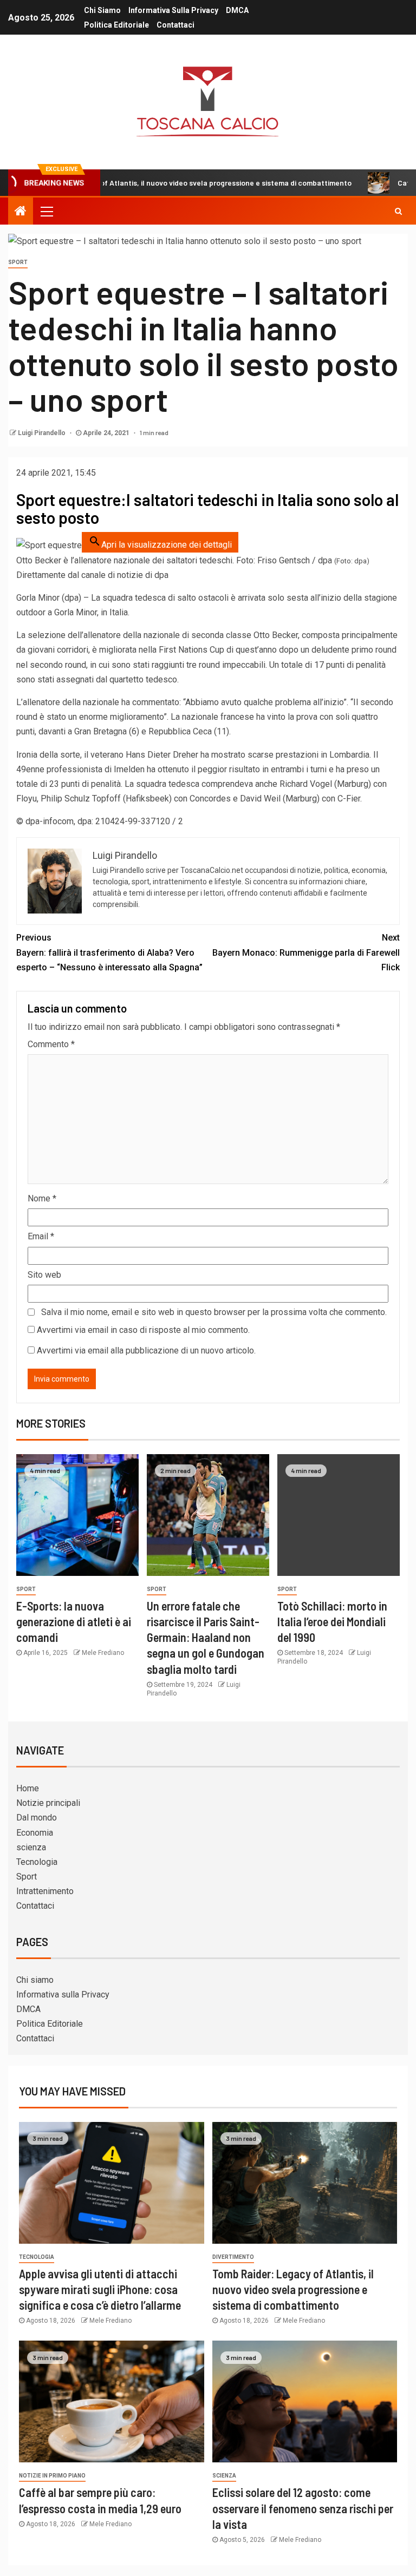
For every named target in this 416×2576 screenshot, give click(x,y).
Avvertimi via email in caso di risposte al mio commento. (143, 1330)
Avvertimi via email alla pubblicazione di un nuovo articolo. (146, 1351)
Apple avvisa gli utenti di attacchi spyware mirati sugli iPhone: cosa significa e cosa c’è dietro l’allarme (100, 2289)
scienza (31, 1847)
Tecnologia (37, 1862)
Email (41, 1236)
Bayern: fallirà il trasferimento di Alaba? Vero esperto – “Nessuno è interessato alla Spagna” (109, 952)
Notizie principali (48, 1803)
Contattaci (175, 25)
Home (28, 1788)
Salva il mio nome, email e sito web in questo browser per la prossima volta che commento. (214, 1312)
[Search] (398, 211)
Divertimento (233, 2257)
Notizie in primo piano (52, 2476)
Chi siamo (102, 10)
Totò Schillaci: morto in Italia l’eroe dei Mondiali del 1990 (332, 1622)
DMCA (237, 10)
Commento (51, 1044)
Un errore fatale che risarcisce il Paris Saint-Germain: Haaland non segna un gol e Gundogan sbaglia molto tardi (206, 1637)
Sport (18, 262)
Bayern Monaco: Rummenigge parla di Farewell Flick (306, 952)
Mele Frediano (103, 1653)
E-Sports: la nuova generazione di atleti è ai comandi (74, 1622)
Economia (35, 1833)
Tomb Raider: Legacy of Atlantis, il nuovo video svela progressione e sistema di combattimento (293, 2289)
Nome (42, 1198)
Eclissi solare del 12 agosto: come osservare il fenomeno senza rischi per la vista (303, 2508)
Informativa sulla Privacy (173, 10)
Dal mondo (37, 1818)
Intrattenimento (45, 1891)
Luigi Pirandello (43, 433)
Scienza (224, 2476)
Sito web (44, 1275)
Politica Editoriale (116, 25)
